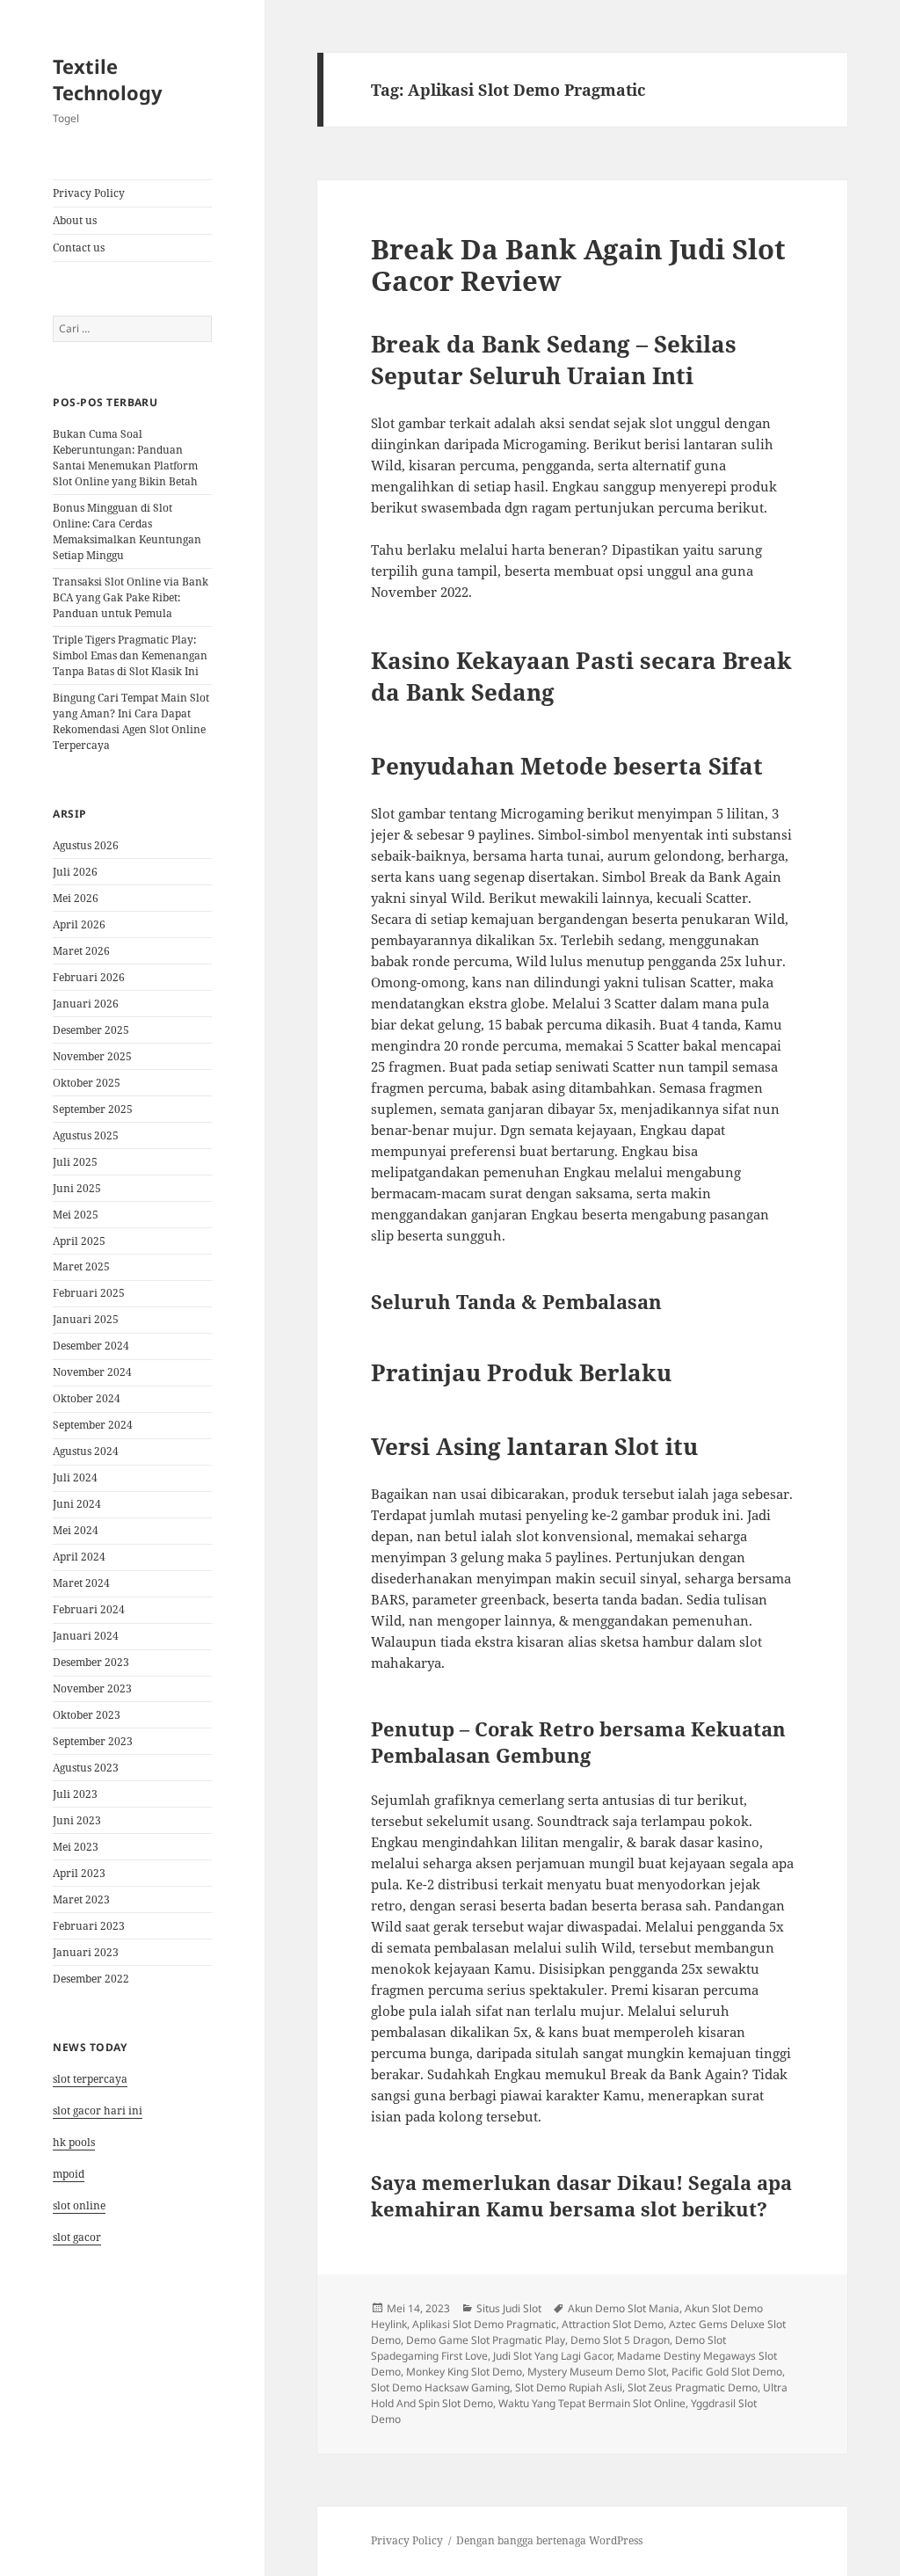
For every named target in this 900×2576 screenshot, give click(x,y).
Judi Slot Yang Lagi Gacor (552, 2356)
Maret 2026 (81, 951)
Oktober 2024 (87, 1398)
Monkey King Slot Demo (464, 2372)
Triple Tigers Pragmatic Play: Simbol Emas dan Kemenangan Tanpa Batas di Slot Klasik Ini (130, 655)
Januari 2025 (86, 1319)
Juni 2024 (77, 1504)
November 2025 (92, 1056)
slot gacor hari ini (98, 2110)
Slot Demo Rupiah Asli (569, 2387)
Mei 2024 (76, 1530)
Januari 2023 (86, 1952)
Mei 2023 (76, 1847)
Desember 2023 (91, 1662)
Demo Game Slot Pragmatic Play (486, 2340)
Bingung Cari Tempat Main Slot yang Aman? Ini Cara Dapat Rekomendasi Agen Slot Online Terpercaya (131, 721)
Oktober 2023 (87, 1715)
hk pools (74, 2142)
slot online (79, 2205)
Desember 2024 (91, 1346)
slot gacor (77, 2237)
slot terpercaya (90, 2079)
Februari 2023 (89, 1926)
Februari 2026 (89, 977)
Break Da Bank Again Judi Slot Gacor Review (578, 265)
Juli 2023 (75, 1794)
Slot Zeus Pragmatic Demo (693, 2387)
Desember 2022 (91, 1979)
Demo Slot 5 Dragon (620, 2340)
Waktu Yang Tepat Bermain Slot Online (592, 2403)
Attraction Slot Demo (613, 2324)
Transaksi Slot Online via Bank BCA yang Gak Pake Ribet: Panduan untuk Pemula (131, 597)
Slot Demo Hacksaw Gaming (440, 2387)
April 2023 (79, 1873)
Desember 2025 (91, 1030)
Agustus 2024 (86, 1451)
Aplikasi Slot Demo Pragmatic (484, 2324)
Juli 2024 (75, 1477)
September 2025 (93, 1109)
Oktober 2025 (87, 1083)
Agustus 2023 (86, 1768)
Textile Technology (108, 79)
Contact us (79, 247)
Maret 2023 (81, 1899)
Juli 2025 (75, 1162)
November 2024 (92, 1372)
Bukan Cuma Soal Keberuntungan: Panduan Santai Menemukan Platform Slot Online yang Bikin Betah (125, 458)
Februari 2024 (89, 1609)
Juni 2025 (77, 1188)
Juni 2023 (77, 1820)
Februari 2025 (89, 1293)
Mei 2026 (76, 898)
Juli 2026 (75, 872)
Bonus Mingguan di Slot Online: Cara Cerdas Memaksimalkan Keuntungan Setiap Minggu (127, 531)
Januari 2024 (86, 1636)
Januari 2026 (86, 1004)
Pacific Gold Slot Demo (727, 2372)
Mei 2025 (76, 1215)
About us (75, 220)
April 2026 (79, 924)
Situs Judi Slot (509, 2308)
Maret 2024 (81, 1583)
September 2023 (93, 1741)
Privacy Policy (89, 193)
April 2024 (79, 1557)
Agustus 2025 (86, 1135)
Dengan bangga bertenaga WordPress (549, 2540)
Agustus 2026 (86, 845)
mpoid (69, 2174)
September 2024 (93, 1425)
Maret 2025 (81, 1266)
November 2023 (92, 1688)
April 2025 (79, 1241)
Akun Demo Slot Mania (624, 2308)
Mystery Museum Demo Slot (597, 2372)
